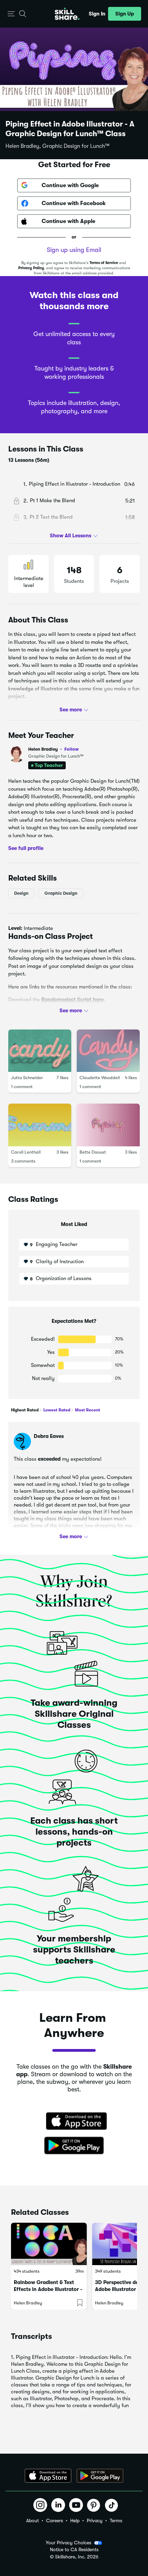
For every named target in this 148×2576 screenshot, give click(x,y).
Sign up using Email (74, 250)
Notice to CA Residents (74, 2550)
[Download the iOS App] (48, 2476)
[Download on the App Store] (74, 2122)
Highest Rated (25, 1410)
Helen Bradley (54, 749)
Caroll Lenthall (26, 1152)
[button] (11, 14)
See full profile (26, 848)
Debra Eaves (49, 1436)
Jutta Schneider (27, 1078)
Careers (55, 2521)
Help (75, 2521)
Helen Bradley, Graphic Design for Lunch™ (57, 146)
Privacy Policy (31, 268)
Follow (72, 749)
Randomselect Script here (72, 1000)
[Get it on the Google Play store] (74, 2146)
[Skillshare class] (49, 2244)
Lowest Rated (56, 1410)
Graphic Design (61, 893)
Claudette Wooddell (100, 1078)
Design (21, 893)
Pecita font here (52, 1012)
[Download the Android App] (100, 2476)
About (33, 2521)
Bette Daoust (93, 1152)
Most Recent (87, 1410)
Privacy (95, 2521)
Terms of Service (104, 263)
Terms (116, 2521)
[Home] (67, 14)
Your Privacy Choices (68, 2543)
